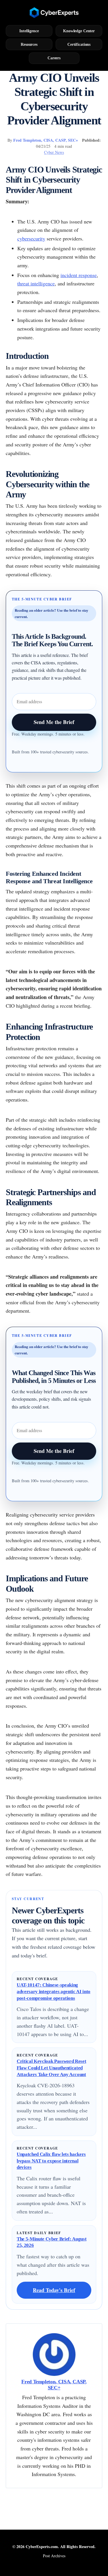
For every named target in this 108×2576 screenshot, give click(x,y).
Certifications (79, 44)
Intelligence (29, 31)
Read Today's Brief (54, 2290)
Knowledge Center (79, 31)
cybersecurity (31, 238)
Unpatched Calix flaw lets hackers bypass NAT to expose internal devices (51, 2161)
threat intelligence (36, 283)
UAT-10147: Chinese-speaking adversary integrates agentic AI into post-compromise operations (54, 1991)
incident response (79, 275)
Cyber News (54, 152)
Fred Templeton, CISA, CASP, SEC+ (46, 140)
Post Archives (54, 2556)
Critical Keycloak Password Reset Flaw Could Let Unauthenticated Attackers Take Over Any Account (51, 2068)
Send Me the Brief (54, 722)
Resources (29, 44)
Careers (54, 58)
